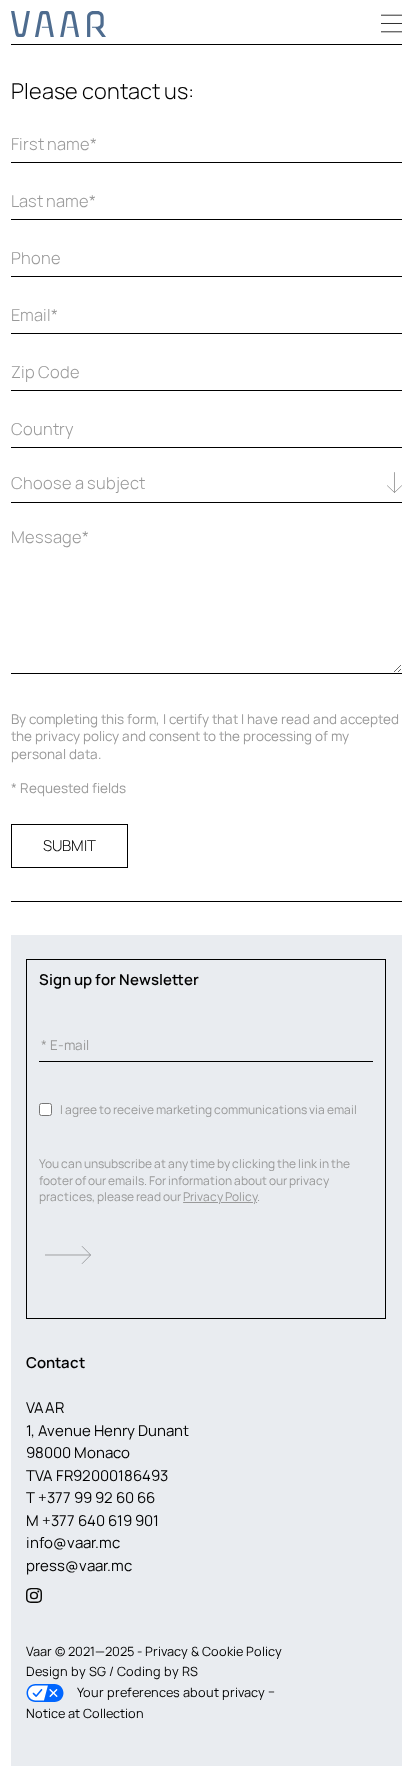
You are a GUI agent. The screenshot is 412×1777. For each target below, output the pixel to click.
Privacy (166, 1651)
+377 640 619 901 (100, 1520)
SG (99, 1671)
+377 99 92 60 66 (96, 1497)
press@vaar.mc (79, 1565)
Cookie (222, 1651)
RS (190, 1671)
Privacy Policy (220, 1196)
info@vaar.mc (73, 1542)
